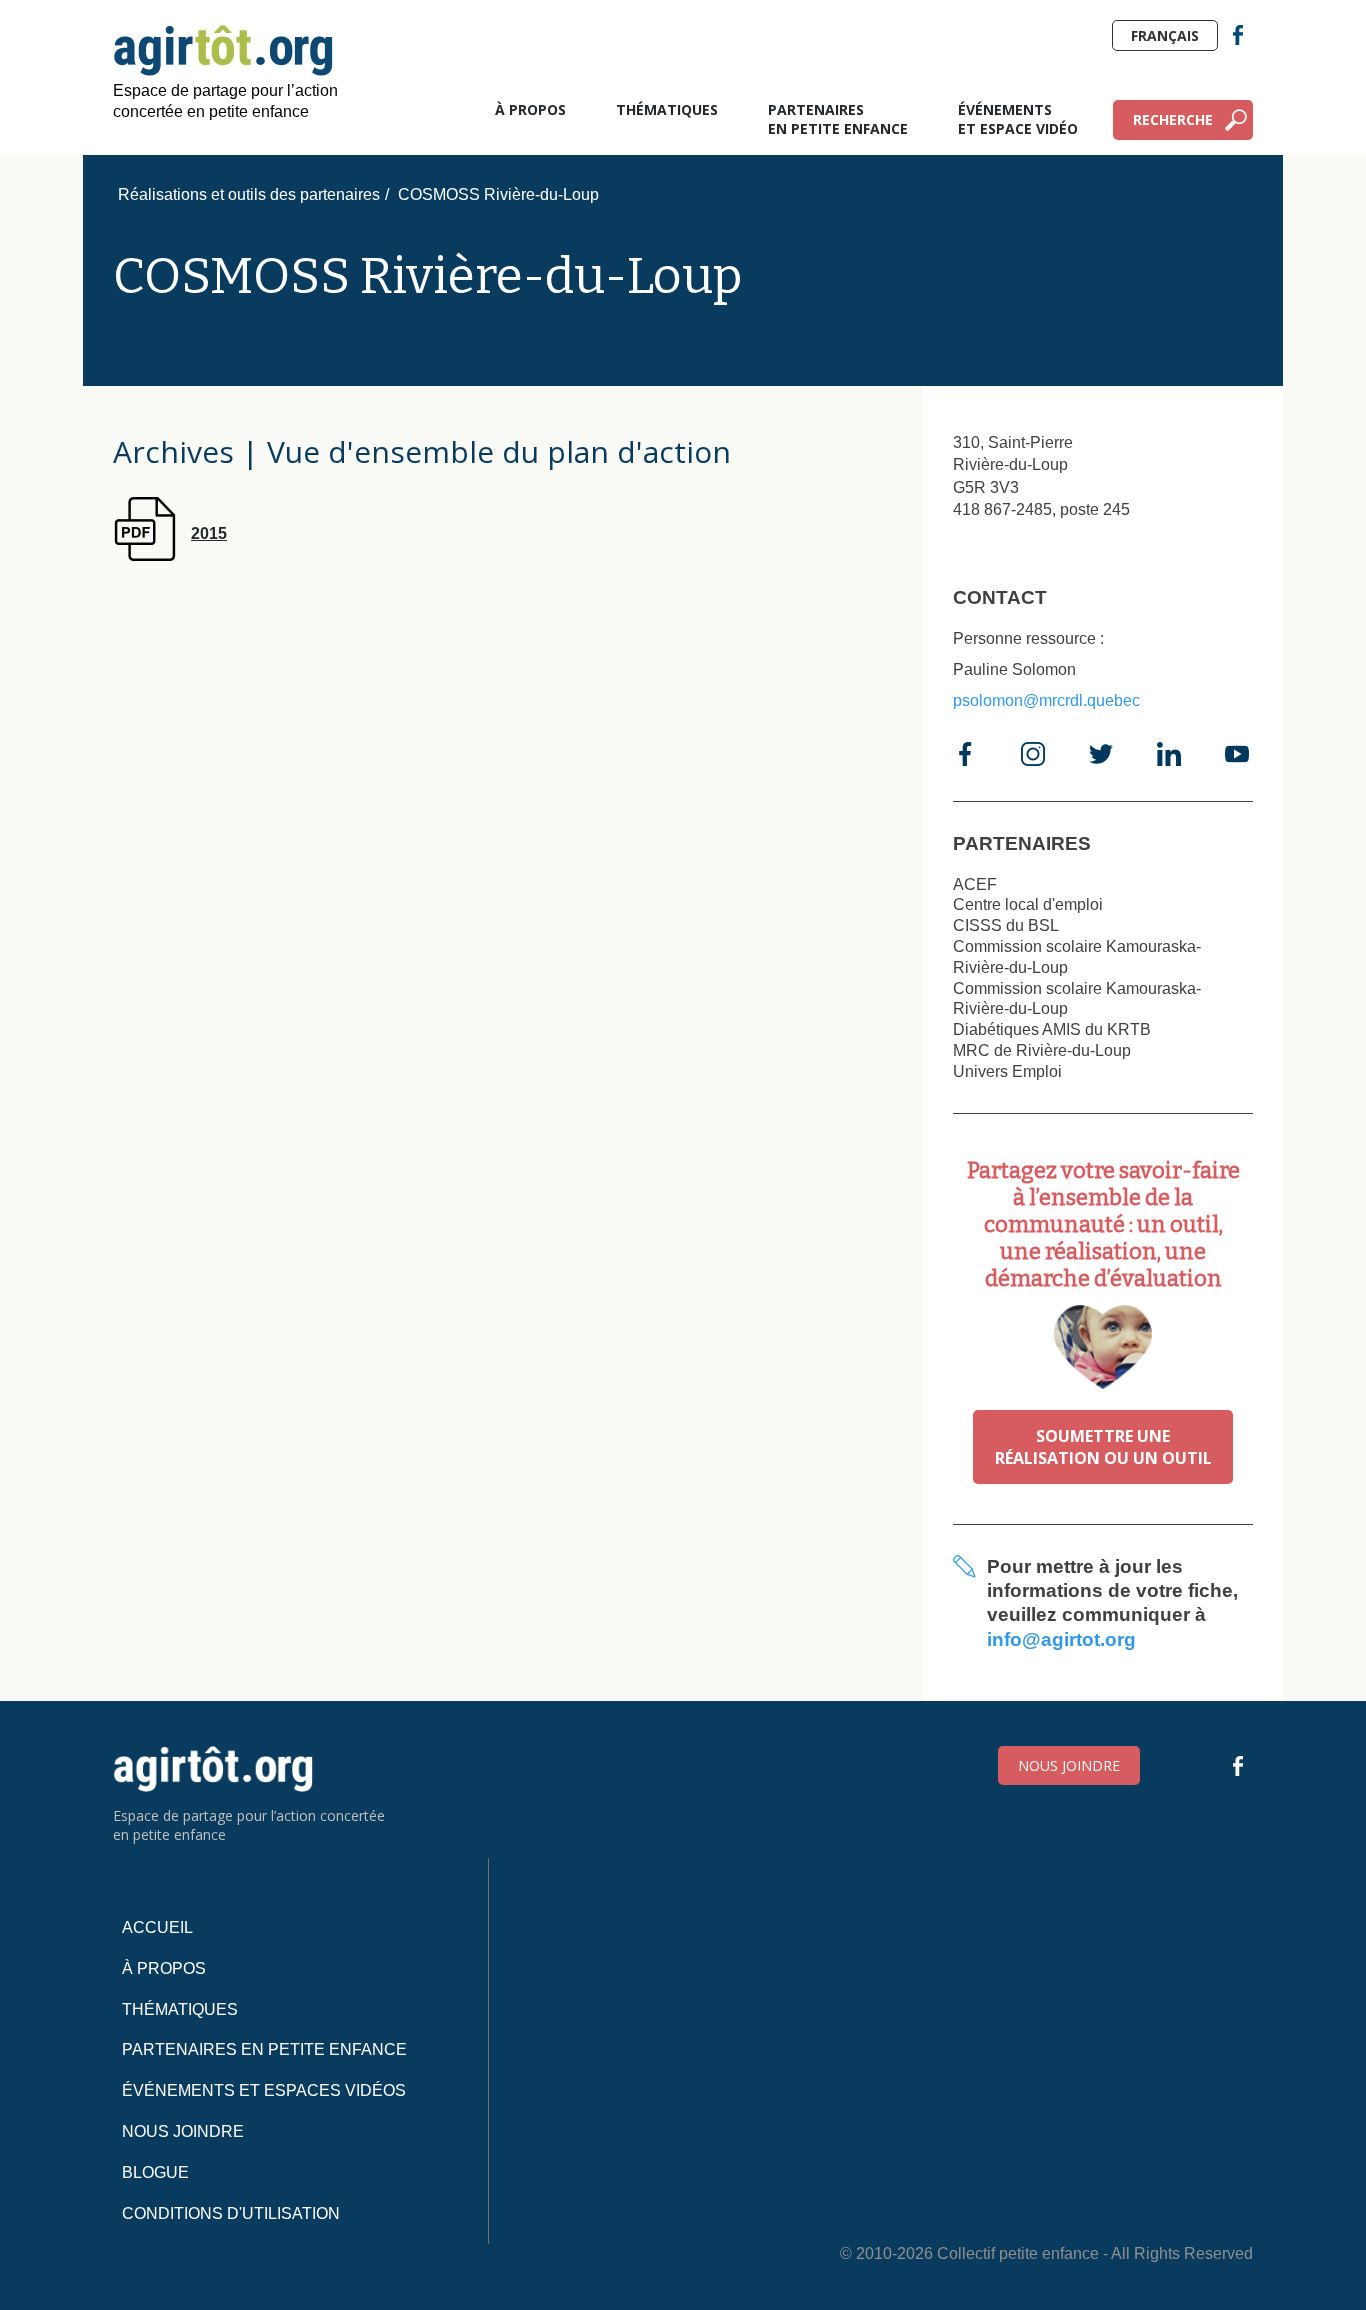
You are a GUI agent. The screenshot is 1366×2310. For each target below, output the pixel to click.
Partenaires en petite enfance (838, 119)
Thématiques (667, 109)
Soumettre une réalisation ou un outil (1103, 1447)
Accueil (157, 1927)
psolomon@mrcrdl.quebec (1046, 700)
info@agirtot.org (1061, 1639)
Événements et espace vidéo (1018, 119)
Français (1165, 35)
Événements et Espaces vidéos (264, 2090)
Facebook (1238, 35)
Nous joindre (1069, 1765)
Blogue (155, 2172)
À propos (530, 109)
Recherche (1173, 119)
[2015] (170, 555)
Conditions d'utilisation (231, 2213)
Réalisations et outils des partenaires (249, 194)
